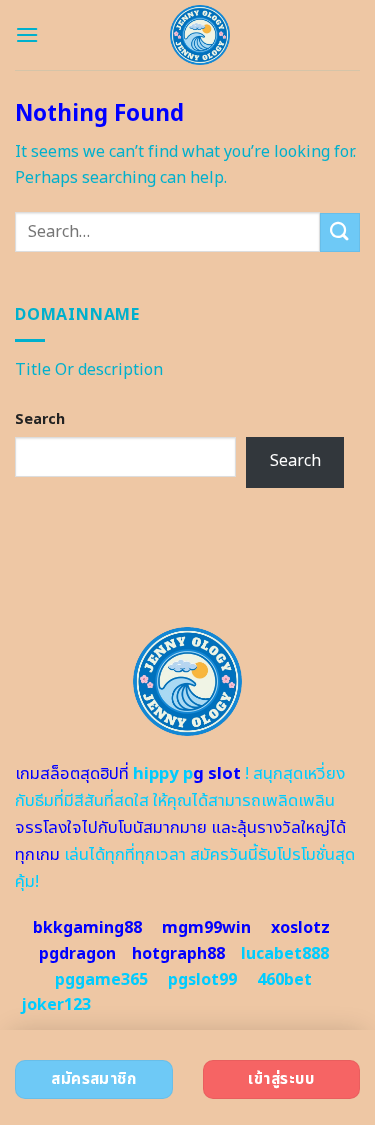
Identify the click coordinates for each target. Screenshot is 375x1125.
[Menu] (27, 34)
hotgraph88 (178, 954)
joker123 (56, 1005)
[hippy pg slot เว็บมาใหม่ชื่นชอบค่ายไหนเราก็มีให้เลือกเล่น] (199, 35)
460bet (284, 980)
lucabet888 (285, 954)
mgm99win (206, 928)
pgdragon (77, 954)
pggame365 (101, 980)
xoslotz (300, 928)
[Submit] (340, 232)
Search (40, 419)
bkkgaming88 (87, 928)
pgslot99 (202, 980)
